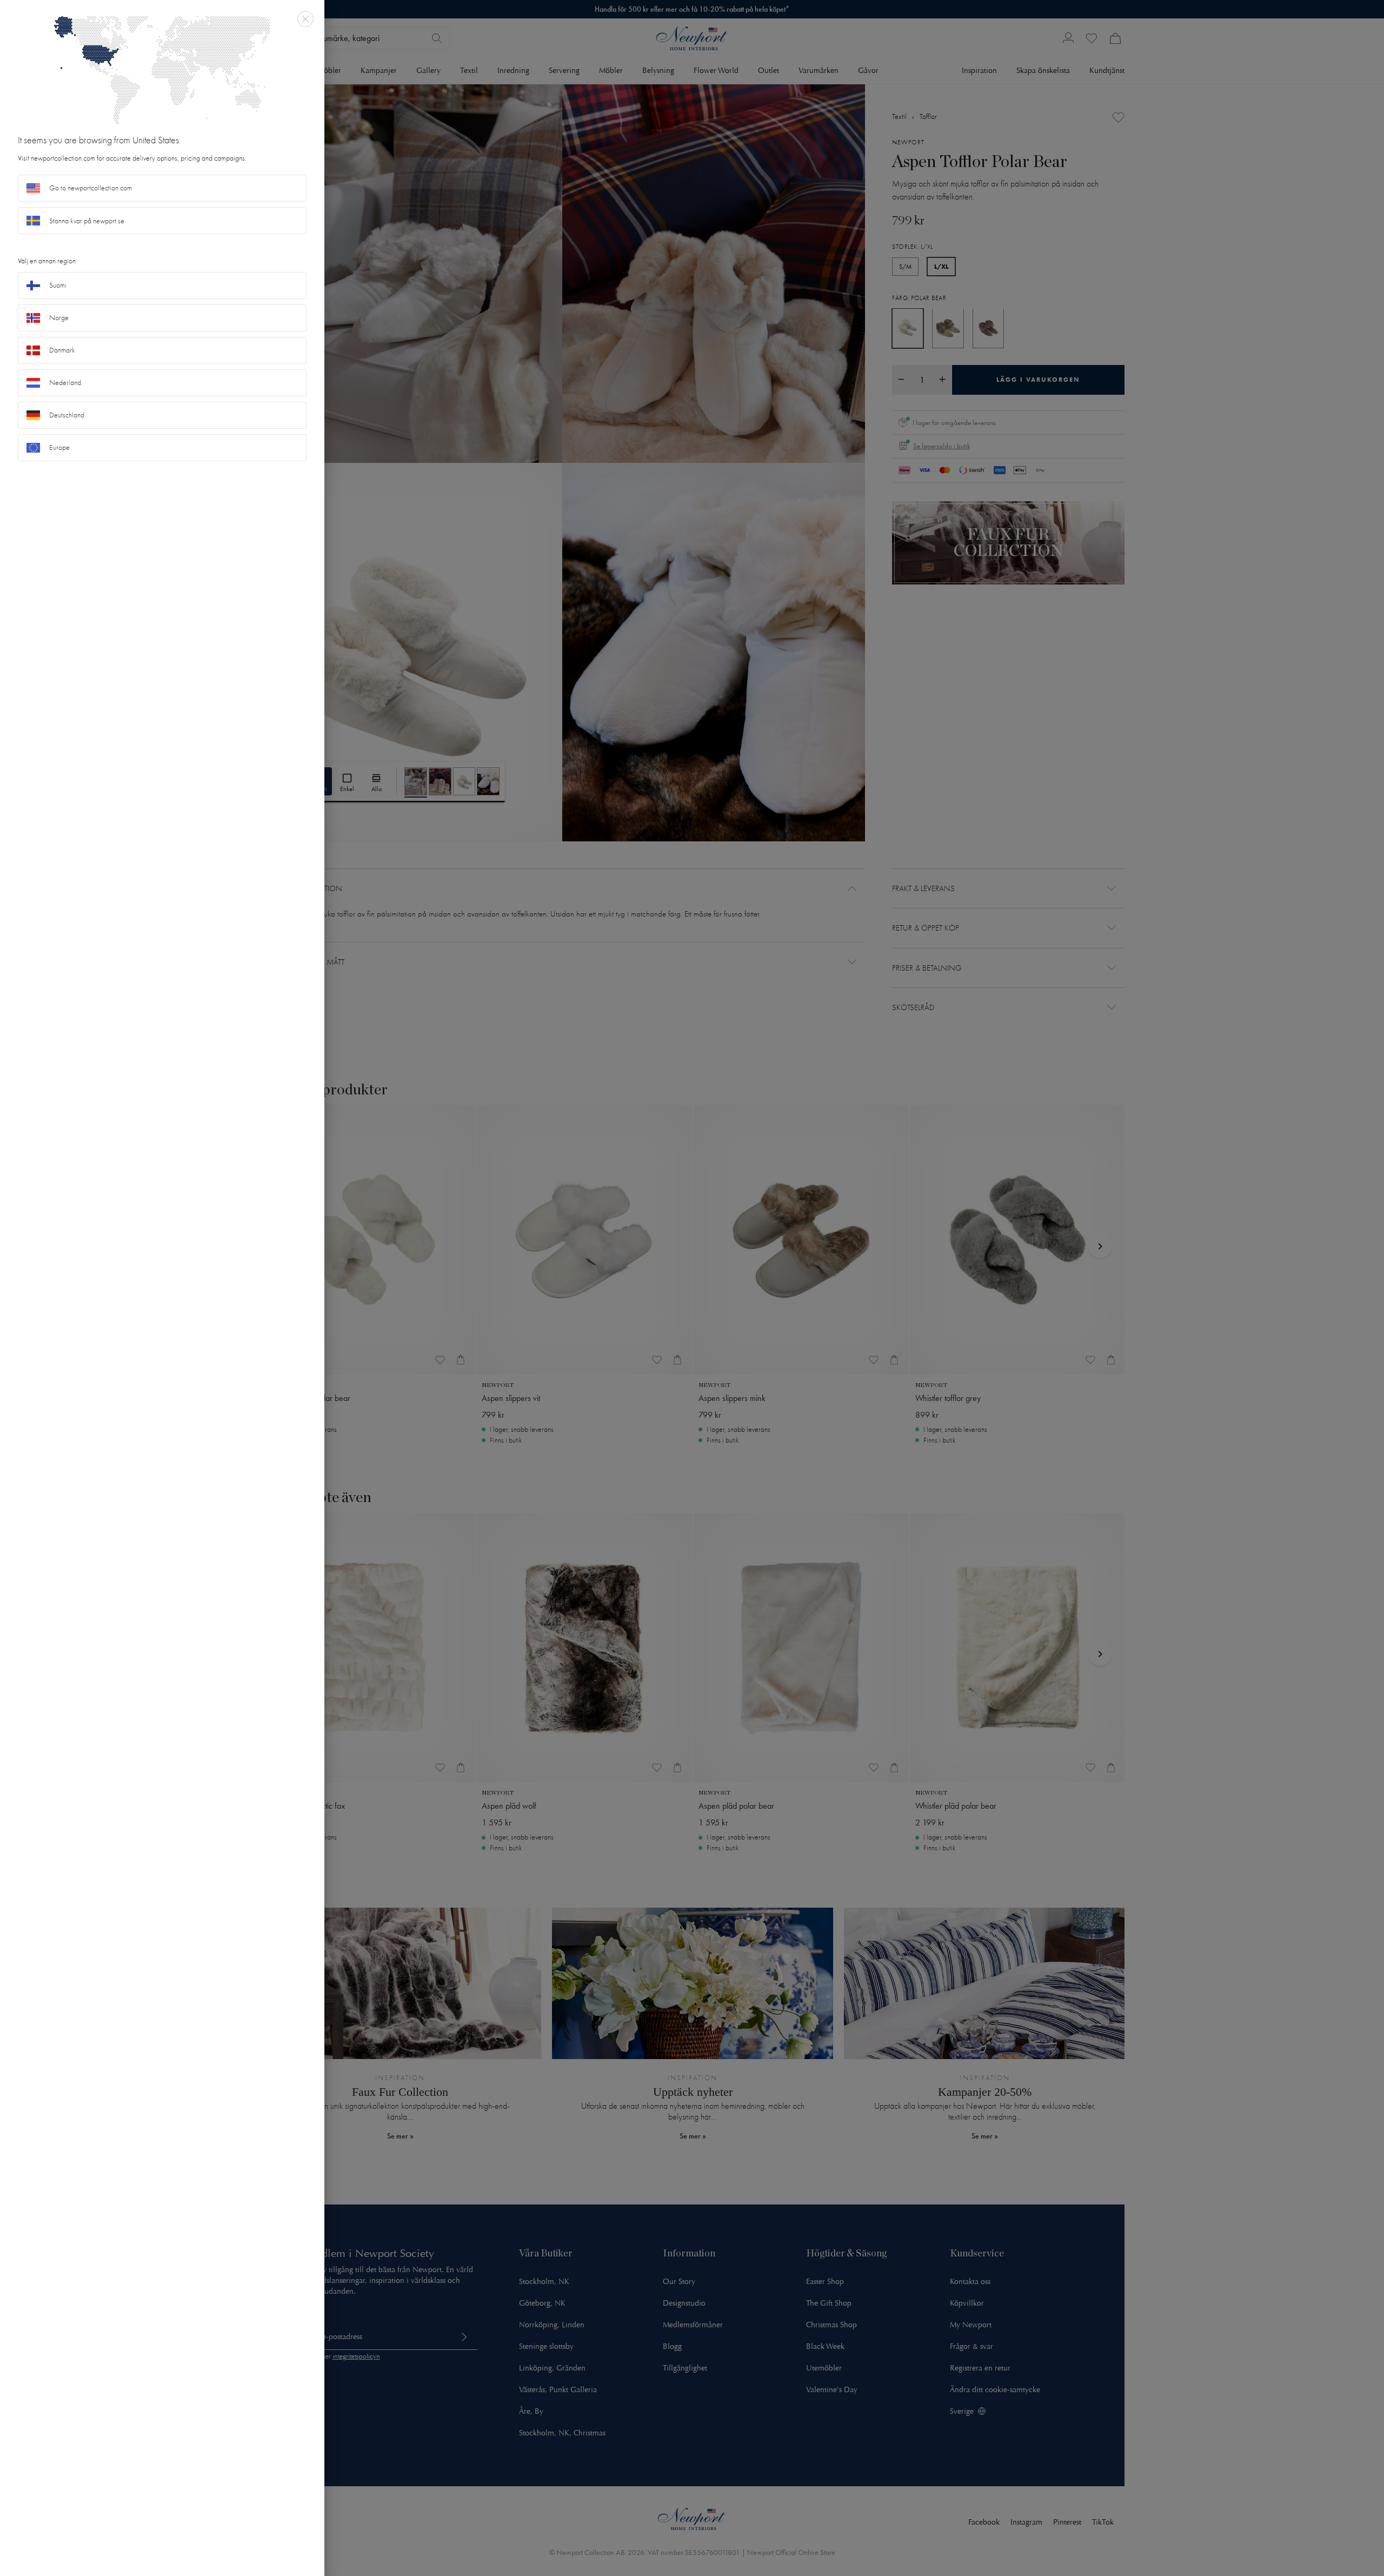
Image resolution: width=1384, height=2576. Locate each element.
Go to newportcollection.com (91, 188)
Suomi (58, 285)
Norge (59, 318)
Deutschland (67, 415)
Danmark (62, 350)
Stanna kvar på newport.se (87, 221)
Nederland (65, 383)
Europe (59, 447)
